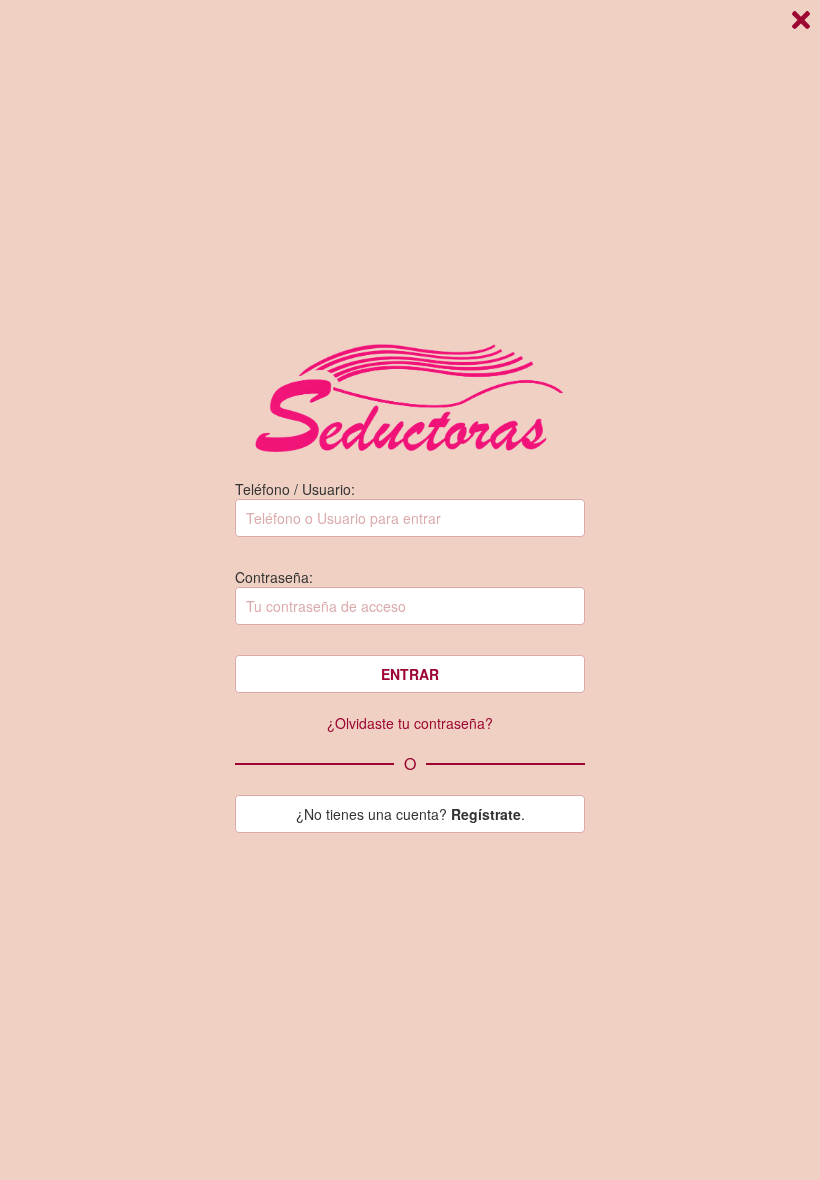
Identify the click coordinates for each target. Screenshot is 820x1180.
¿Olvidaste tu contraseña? (410, 723)
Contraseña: (274, 577)
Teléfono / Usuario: (295, 489)
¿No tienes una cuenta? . (410, 814)
